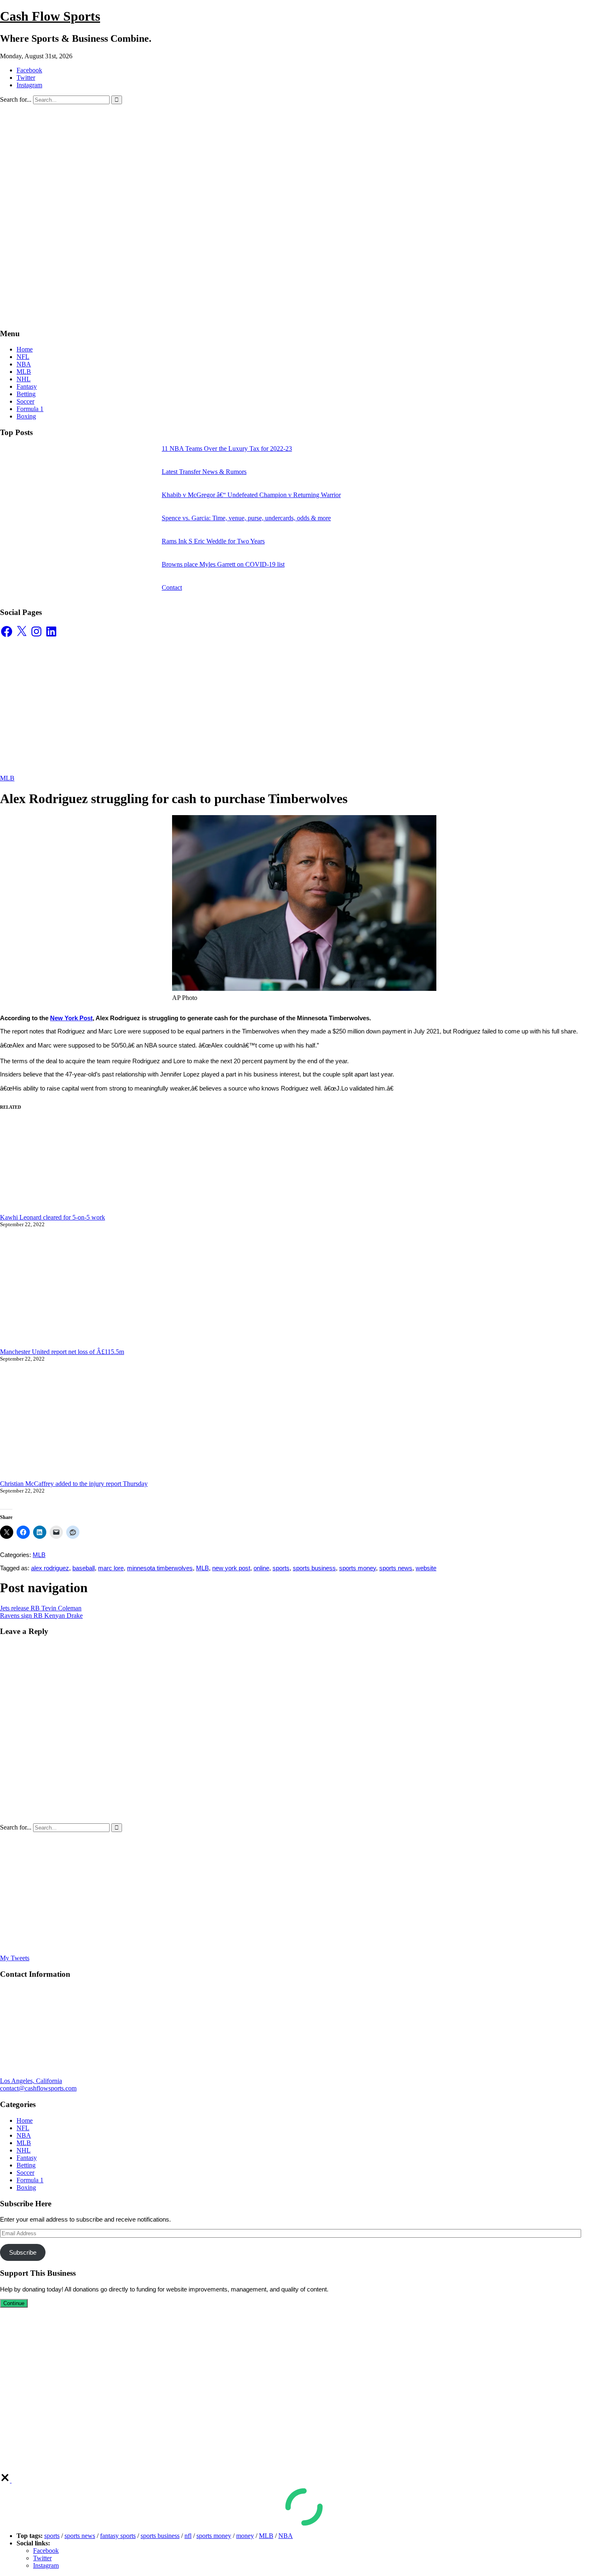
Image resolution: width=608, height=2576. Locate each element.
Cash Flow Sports (50, 16)
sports (281, 1568)
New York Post (71, 1018)
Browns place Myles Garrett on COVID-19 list (223, 564)
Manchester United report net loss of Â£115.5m (62, 1352)
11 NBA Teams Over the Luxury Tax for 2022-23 (227, 448)
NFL (23, 357)
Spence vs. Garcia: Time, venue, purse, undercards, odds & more (246, 518)
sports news (396, 1568)
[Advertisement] (304, 166)
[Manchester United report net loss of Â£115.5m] (132, 1292)
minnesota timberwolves (160, 1568)
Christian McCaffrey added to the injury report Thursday (74, 1484)
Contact (172, 587)
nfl (188, 2536)
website (426, 1568)
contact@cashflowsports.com (38, 2088)
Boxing (26, 416)
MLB (24, 372)
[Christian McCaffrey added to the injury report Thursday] (132, 1425)
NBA (24, 364)
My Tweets (15, 1958)
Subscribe (23, 2252)
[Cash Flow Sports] (236, 317)
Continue (14, 2303)
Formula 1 (30, 409)
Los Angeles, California (31, 2081)
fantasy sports (118, 2536)
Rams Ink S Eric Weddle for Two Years (213, 541)
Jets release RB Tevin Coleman (41, 1608)
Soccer (25, 401)
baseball (84, 1568)
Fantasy (27, 386)
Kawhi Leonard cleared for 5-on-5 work (53, 1217)
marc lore (111, 1568)
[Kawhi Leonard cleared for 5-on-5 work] (132, 1167)
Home (25, 349)
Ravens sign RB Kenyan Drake (41, 1616)
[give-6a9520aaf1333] (6, 2480)
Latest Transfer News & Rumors (204, 472)
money (245, 2536)
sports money (358, 1568)
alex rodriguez (50, 1568)
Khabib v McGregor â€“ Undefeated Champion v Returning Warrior (251, 495)
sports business (314, 1568)
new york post (231, 1568)
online (261, 1568)
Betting (26, 394)
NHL (24, 379)
